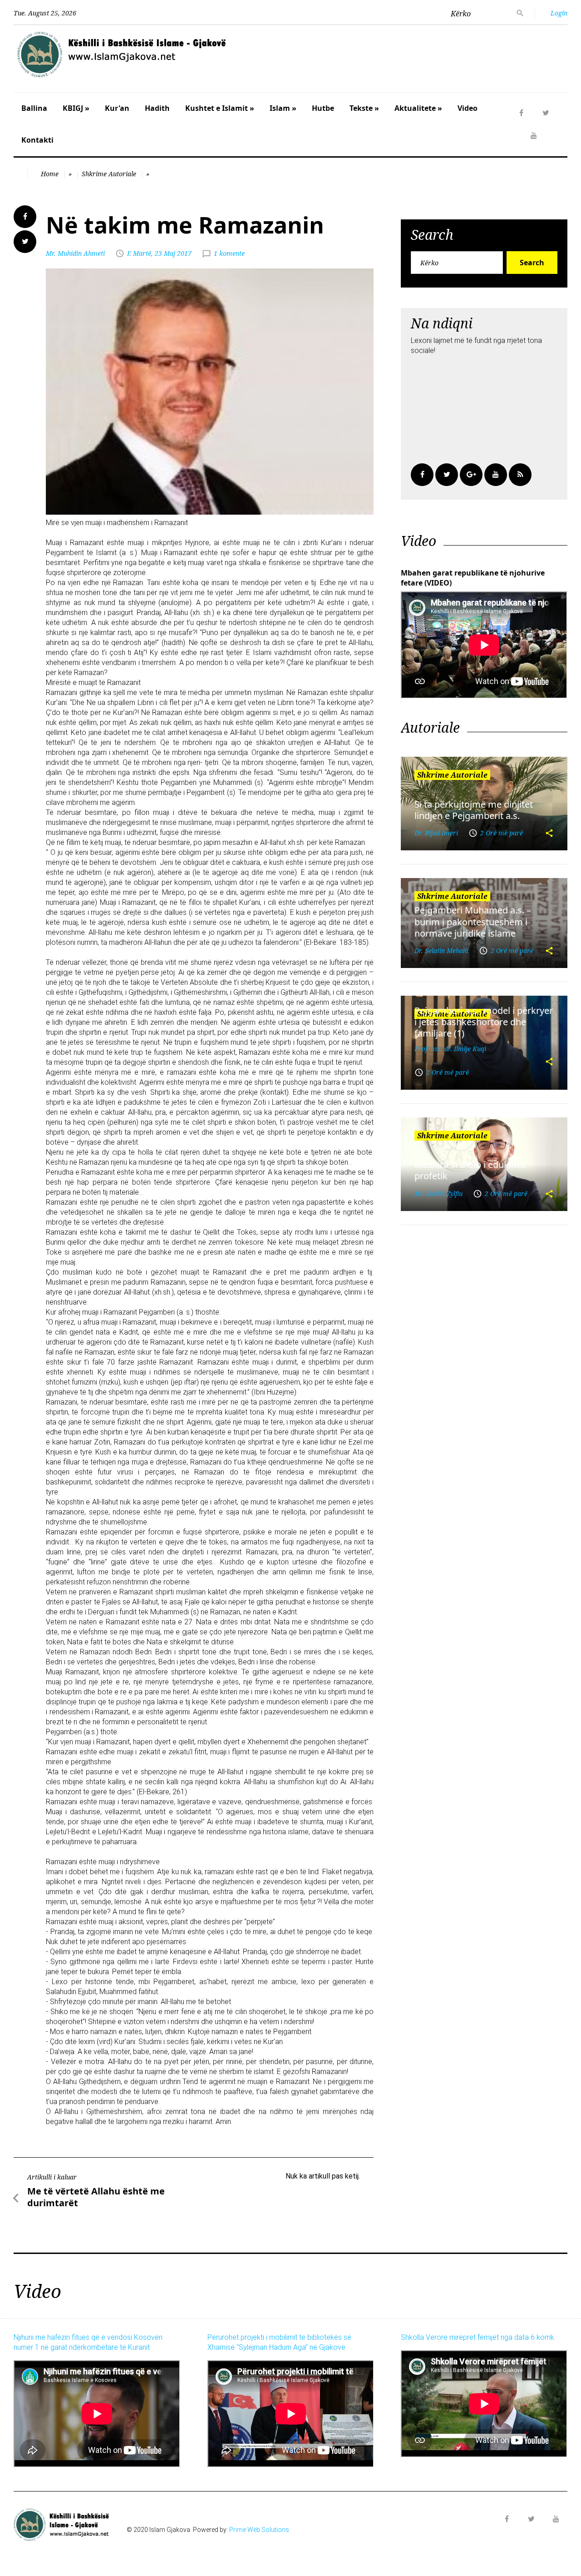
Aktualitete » (418, 108)
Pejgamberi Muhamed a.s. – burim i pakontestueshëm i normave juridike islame (473, 922)
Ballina (34, 108)
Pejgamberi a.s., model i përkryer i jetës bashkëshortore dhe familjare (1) (484, 1022)
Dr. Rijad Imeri (436, 833)
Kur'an (117, 108)
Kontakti (37, 140)
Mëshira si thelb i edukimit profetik (470, 1170)
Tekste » (364, 108)
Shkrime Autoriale (109, 174)
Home (50, 174)
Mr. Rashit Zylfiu (438, 1194)
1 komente (229, 253)
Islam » (283, 108)
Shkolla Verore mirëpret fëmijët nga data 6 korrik (478, 2337)
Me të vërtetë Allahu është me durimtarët (96, 2197)
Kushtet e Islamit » (220, 108)
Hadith (157, 108)
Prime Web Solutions (259, 2530)
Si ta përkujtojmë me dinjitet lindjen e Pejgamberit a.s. (474, 810)
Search (532, 263)
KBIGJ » (76, 108)
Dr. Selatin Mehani (441, 950)
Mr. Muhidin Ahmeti (75, 253)
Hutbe (323, 108)
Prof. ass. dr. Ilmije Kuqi (450, 1049)
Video (468, 108)
